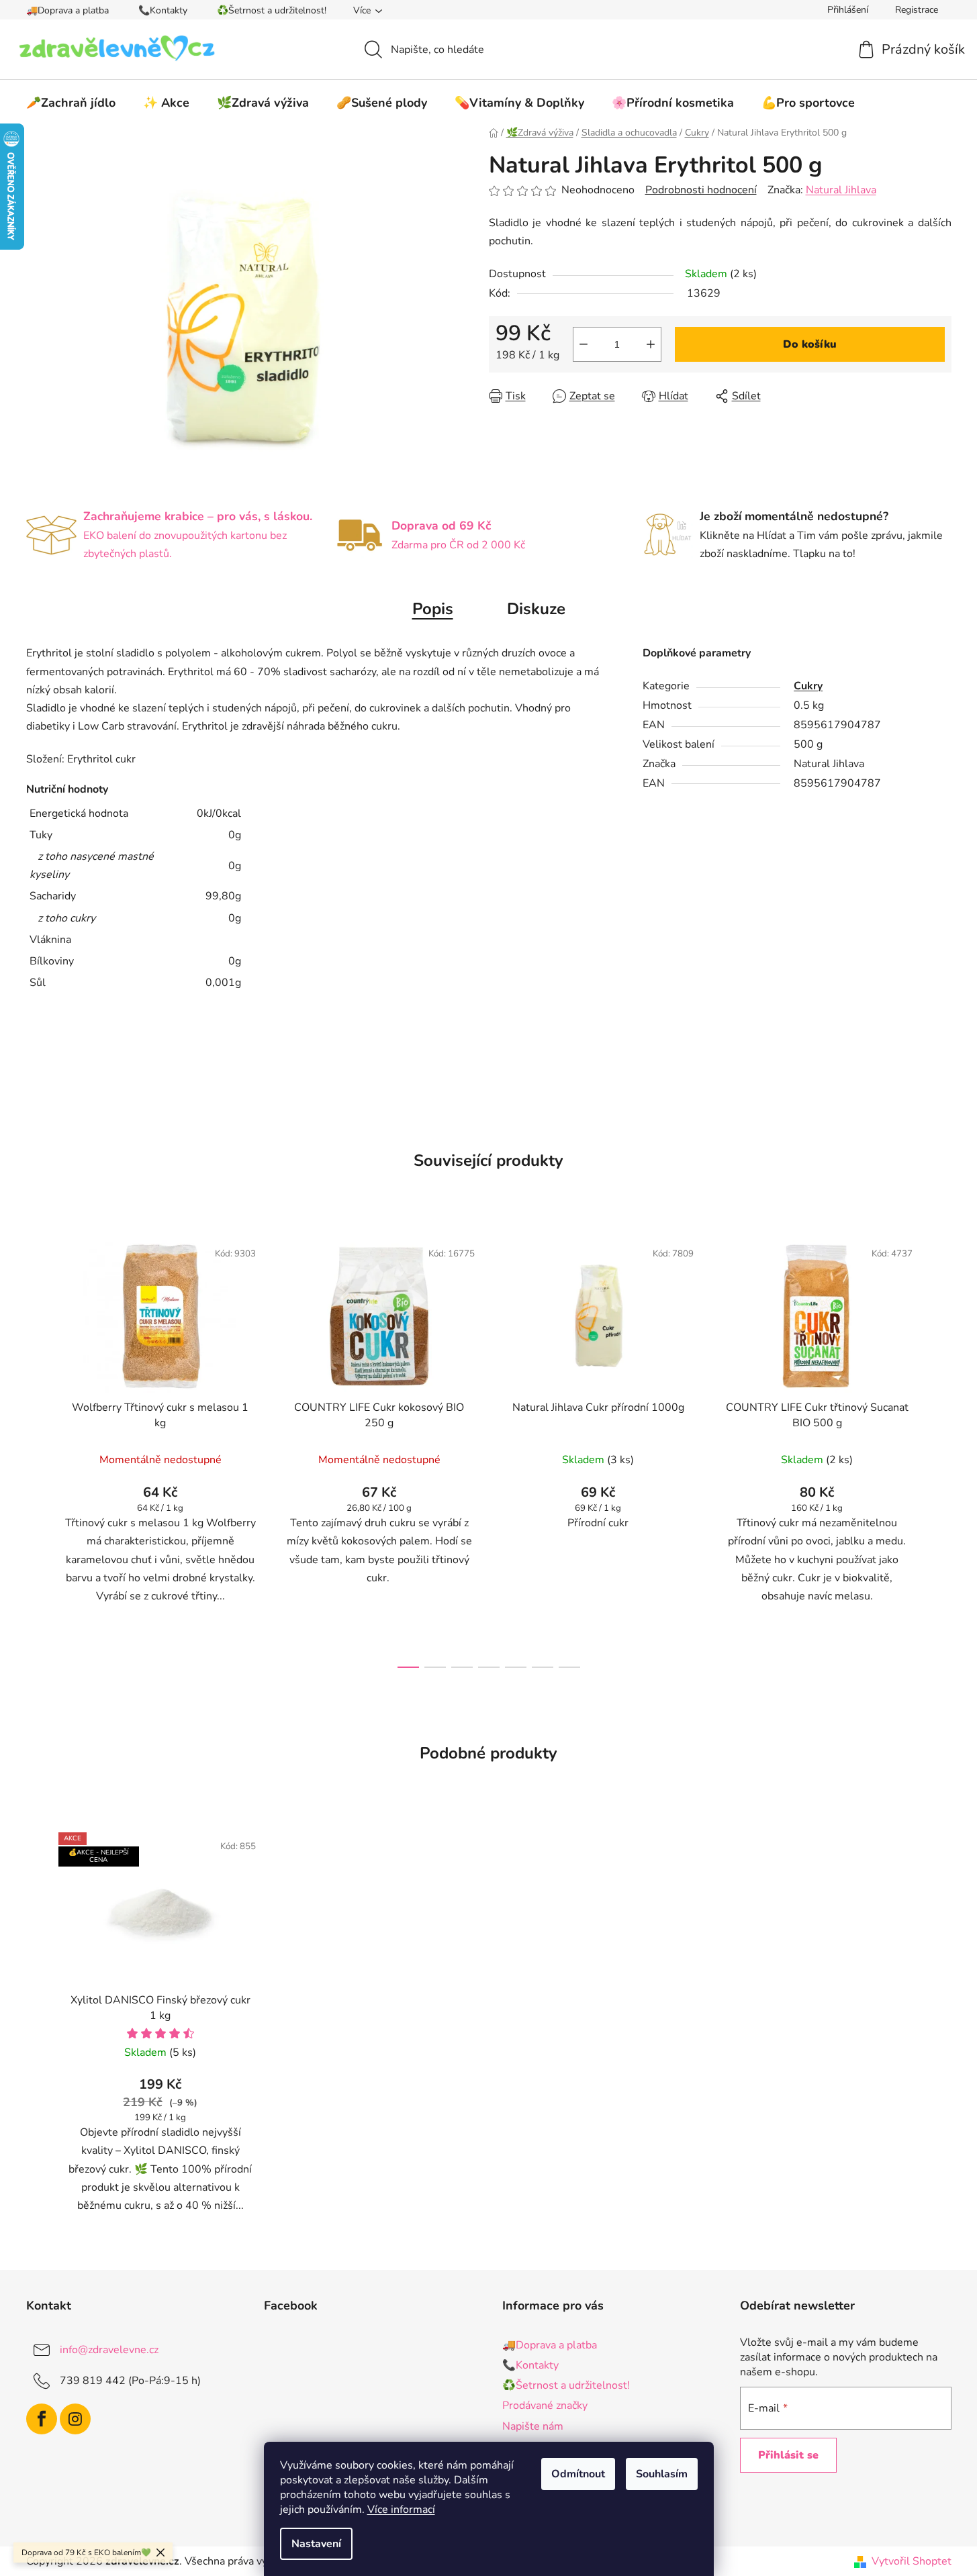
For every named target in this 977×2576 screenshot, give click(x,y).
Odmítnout (578, 2474)
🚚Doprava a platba (67, 10)
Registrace (917, 10)
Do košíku (810, 344)
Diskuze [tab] (536, 609)
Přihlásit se (788, 2455)
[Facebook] (42, 2419)
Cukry (808, 686)
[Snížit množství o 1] (584, 344)
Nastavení (316, 2544)
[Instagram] (75, 2419)
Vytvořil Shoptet (912, 2561)
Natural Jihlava (841, 190)
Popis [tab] (433, 609)
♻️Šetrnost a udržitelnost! (272, 10)
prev (37, 1450)
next (941, 1450)
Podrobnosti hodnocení (701, 190)
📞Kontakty (163, 10)
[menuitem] (71, 103)
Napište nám (533, 2426)
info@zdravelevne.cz (109, 2350)
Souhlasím (662, 2474)
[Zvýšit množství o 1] (651, 344)
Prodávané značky (545, 2406)
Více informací (401, 2510)
